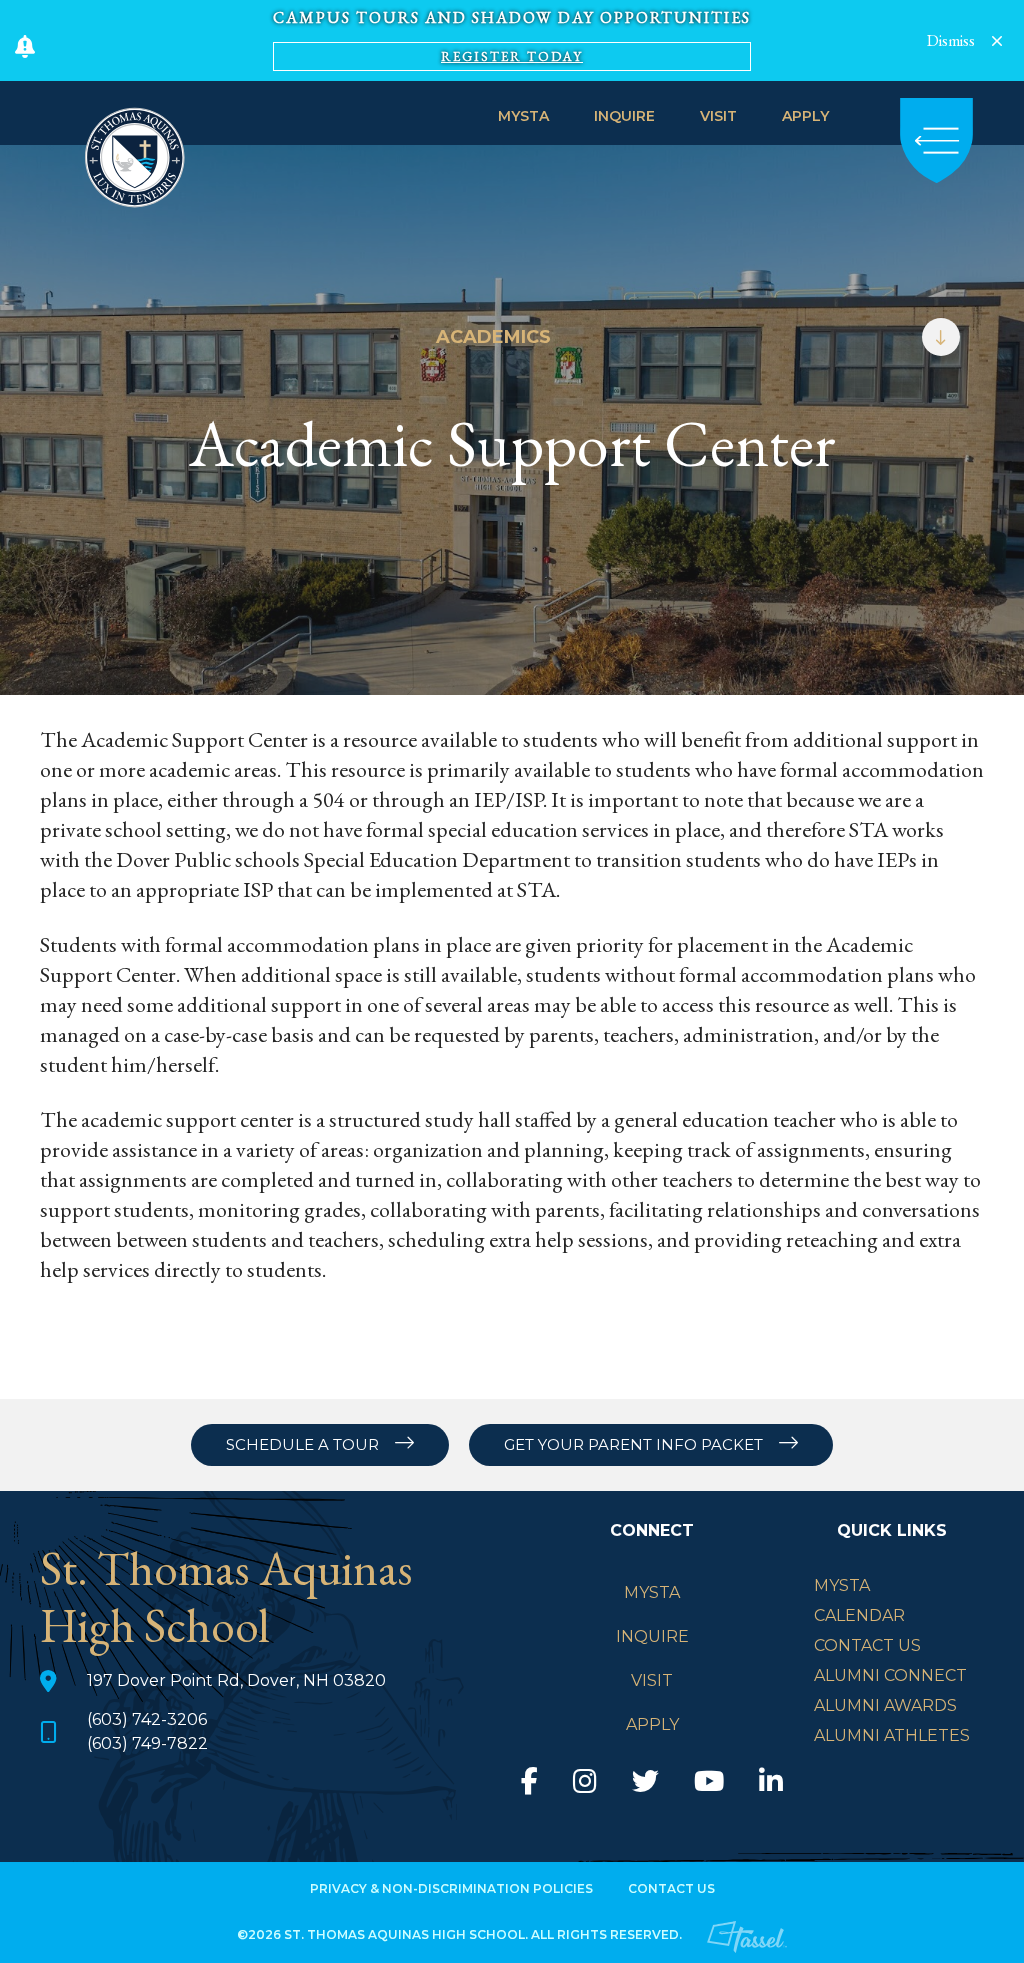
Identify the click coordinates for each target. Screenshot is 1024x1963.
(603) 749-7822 (147, 1743)
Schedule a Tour (302, 1444)
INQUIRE (624, 116)
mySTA (842, 1585)
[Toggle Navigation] (936, 140)
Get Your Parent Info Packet (633, 1444)
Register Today (512, 56)
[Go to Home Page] (135, 154)
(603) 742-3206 (147, 1719)
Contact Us (867, 1645)
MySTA (523, 116)
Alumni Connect (890, 1675)
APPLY (805, 116)
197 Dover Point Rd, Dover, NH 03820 (236, 1680)
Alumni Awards (885, 1705)
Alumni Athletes (892, 1735)
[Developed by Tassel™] (747, 1934)
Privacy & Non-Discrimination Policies (451, 1888)
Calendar (859, 1615)
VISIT (718, 116)
